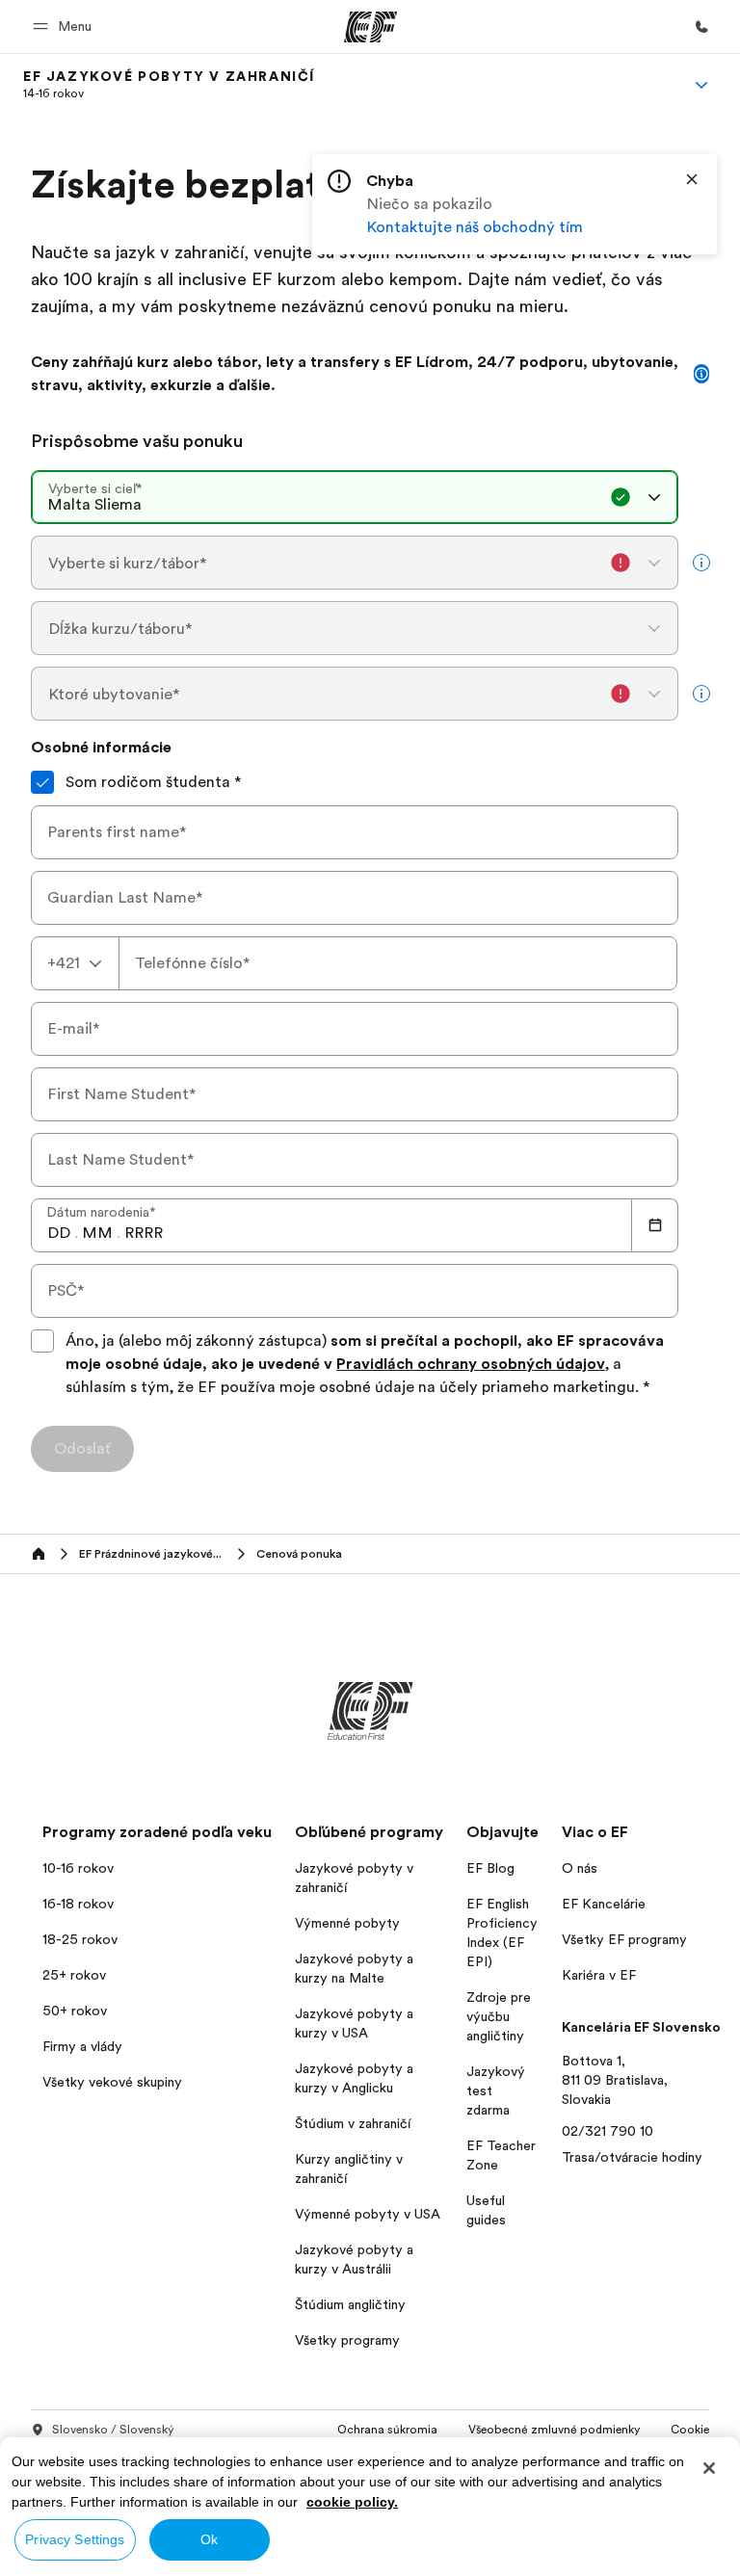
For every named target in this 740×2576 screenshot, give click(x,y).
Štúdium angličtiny (350, 2304)
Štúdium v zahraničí (353, 2123)
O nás (580, 1868)
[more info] (701, 563)
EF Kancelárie (604, 1904)
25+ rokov (74, 1975)
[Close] (692, 179)
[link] (169, 85)
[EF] (370, 27)
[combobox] (355, 497)
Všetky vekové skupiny (112, 2082)
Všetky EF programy (624, 1939)
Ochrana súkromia (387, 2430)
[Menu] (701, 85)
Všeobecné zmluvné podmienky (554, 2430)
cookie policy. (352, 2502)
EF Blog (490, 1868)
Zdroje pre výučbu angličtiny (499, 2016)
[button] (65, 26)
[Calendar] (655, 1225)
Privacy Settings (75, 2539)
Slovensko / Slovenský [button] (113, 2430)
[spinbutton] (59, 1233)
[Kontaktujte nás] (701, 27)
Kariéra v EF (599, 1975)
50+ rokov (75, 2011)
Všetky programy (347, 2340)
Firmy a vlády (82, 2046)
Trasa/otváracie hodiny (632, 2157)
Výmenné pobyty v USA (368, 2214)
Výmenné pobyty (347, 1923)
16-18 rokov (78, 1904)
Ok (209, 2539)
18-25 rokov (80, 1939)
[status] (515, 204)
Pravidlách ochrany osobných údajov (471, 1364)
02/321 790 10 (608, 2131)
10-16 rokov (78, 1868)
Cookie (690, 2430)
